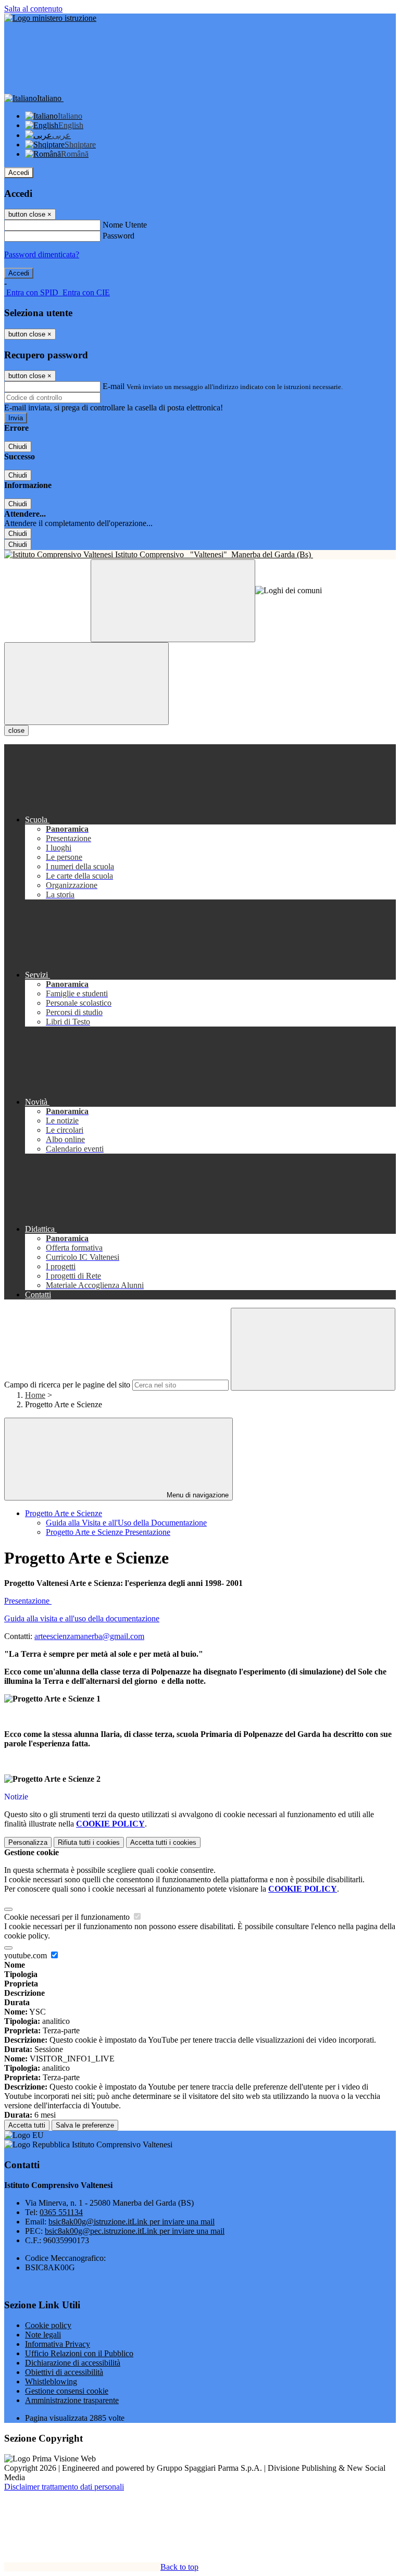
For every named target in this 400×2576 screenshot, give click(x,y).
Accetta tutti (163, 1842)
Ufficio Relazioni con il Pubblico (79, 2353)
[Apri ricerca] (173, 601)
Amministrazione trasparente (72, 2400)
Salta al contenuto (33, 9)
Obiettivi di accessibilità (64, 2372)
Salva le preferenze (85, 2125)
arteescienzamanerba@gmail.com (89, 1636)
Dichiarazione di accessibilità (73, 2363)
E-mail (114, 386)
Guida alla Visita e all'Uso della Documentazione (126, 1523)
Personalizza (28, 1842)
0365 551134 (61, 2212)
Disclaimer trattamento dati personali (64, 2487)
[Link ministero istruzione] (50, 18)
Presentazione (28, 1601)
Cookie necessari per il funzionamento (68, 1917)
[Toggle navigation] (86, 684)
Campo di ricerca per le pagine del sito (67, 1385)
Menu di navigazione (197, 1495)
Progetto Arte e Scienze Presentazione (108, 1532)
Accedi (19, 173)
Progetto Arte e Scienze (64, 1513)
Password (118, 236)
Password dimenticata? (42, 254)
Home (35, 1395)
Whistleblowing (51, 2381)
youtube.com (27, 1955)
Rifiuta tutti (89, 1842)
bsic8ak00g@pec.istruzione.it (135, 2231)
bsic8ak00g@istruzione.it (132, 2222)
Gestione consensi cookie (67, 2391)
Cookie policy (48, 2325)
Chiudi (18, 447)
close (16, 730)
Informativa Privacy (58, 2344)
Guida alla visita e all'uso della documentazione (82, 1618)
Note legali (43, 2335)
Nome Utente (125, 225)
